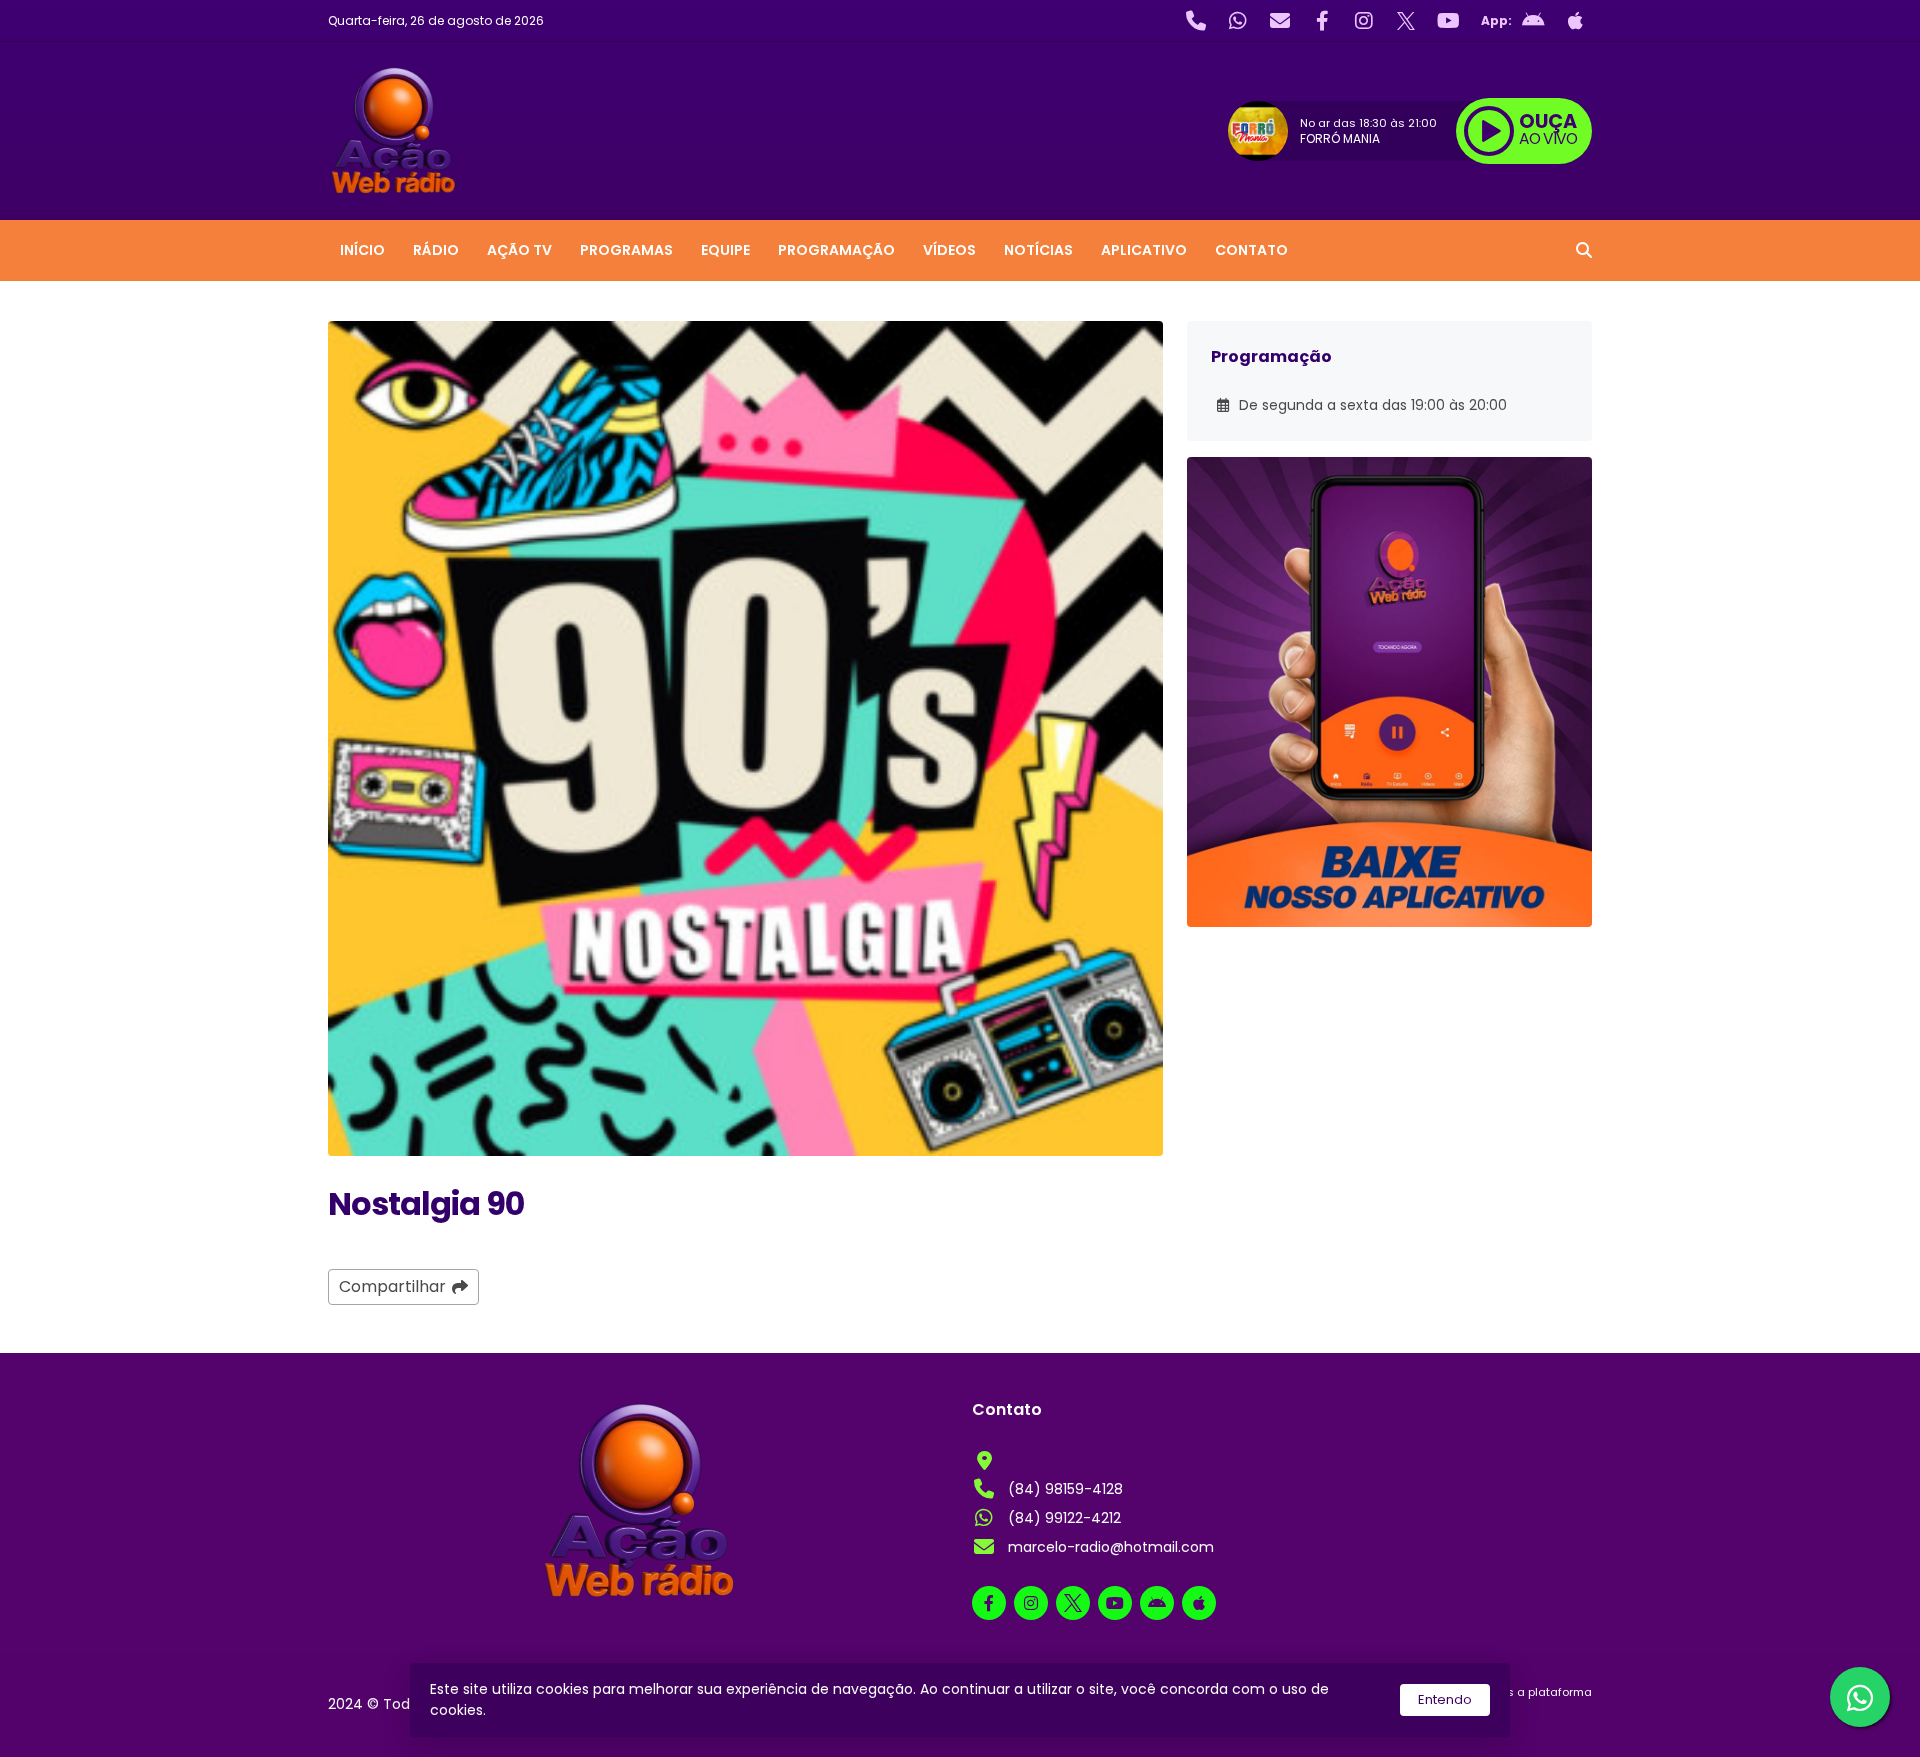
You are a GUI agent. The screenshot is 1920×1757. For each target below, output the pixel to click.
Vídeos (949, 250)
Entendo (1445, 1699)
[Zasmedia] (1542, 1717)
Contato (1251, 250)
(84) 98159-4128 (1065, 1489)
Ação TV (519, 250)
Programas (626, 250)
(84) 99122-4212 (1064, 1518)
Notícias (1038, 250)
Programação (836, 250)
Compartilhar (392, 1286)
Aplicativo (1144, 250)
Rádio (436, 250)
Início (362, 250)
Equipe (725, 250)
